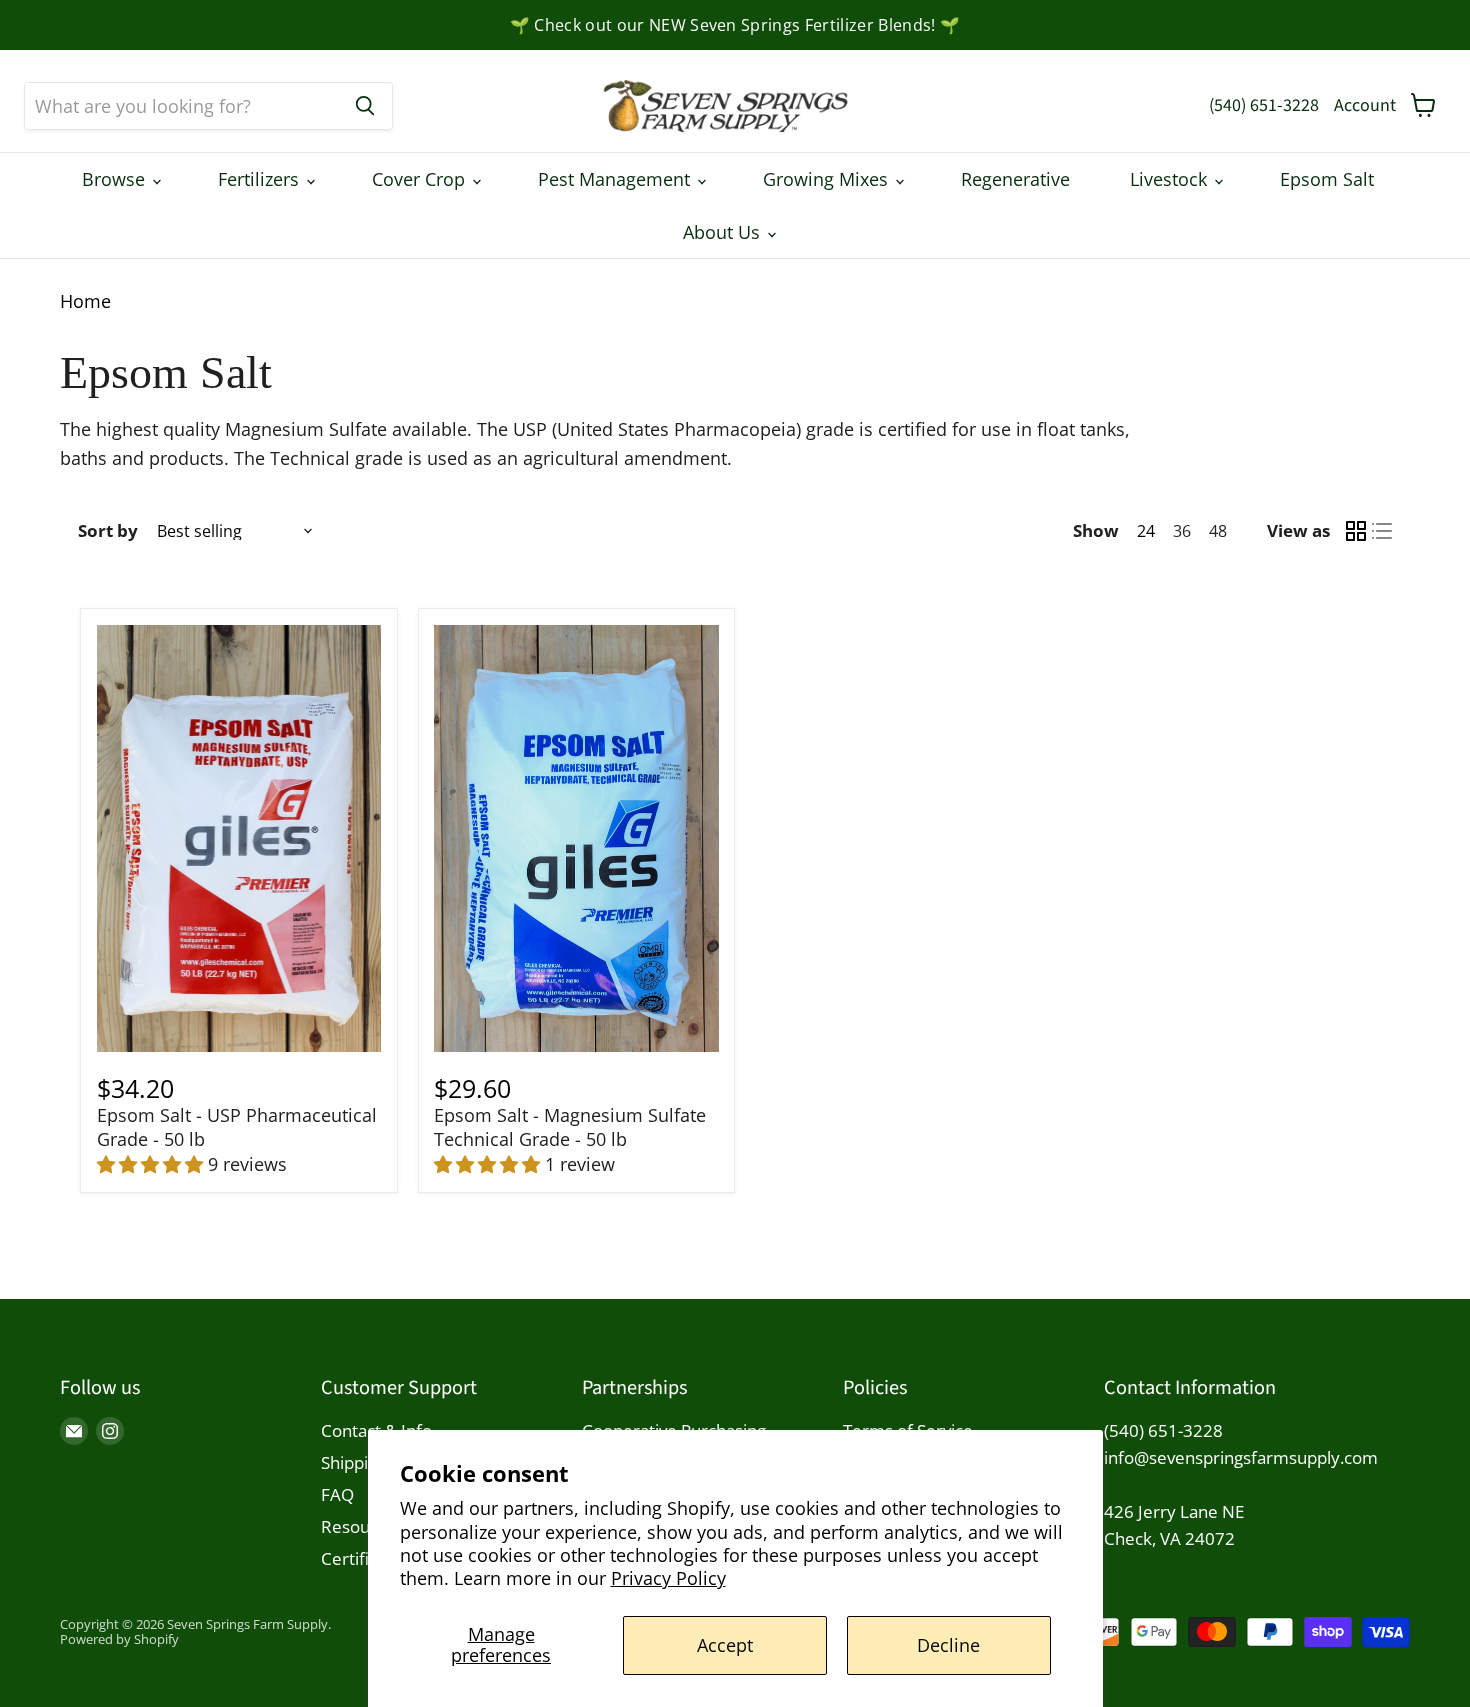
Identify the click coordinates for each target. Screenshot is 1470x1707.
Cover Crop (421, 179)
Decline (948, 1645)
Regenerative (1015, 179)
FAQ (337, 1494)
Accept (725, 1645)
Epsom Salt (1327, 179)
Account (1365, 105)
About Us (724, 232)
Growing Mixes (828, 179)
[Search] (365, 106)
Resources (362, 1526)
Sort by (108, 530)
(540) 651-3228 (1264, 105)
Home (85, 301)
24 (1146, 531)
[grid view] (1356, 531)
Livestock (1171, 179)
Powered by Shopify (119, 1639)
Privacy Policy (668, 1578)
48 (1218, 531)
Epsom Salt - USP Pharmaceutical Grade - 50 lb (237, 1127)
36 (1182, 531)
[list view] (1382, 531)
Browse (116, 179)
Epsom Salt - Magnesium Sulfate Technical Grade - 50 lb (570, 1127)
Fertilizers (261, 179)
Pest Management (616, 179)
